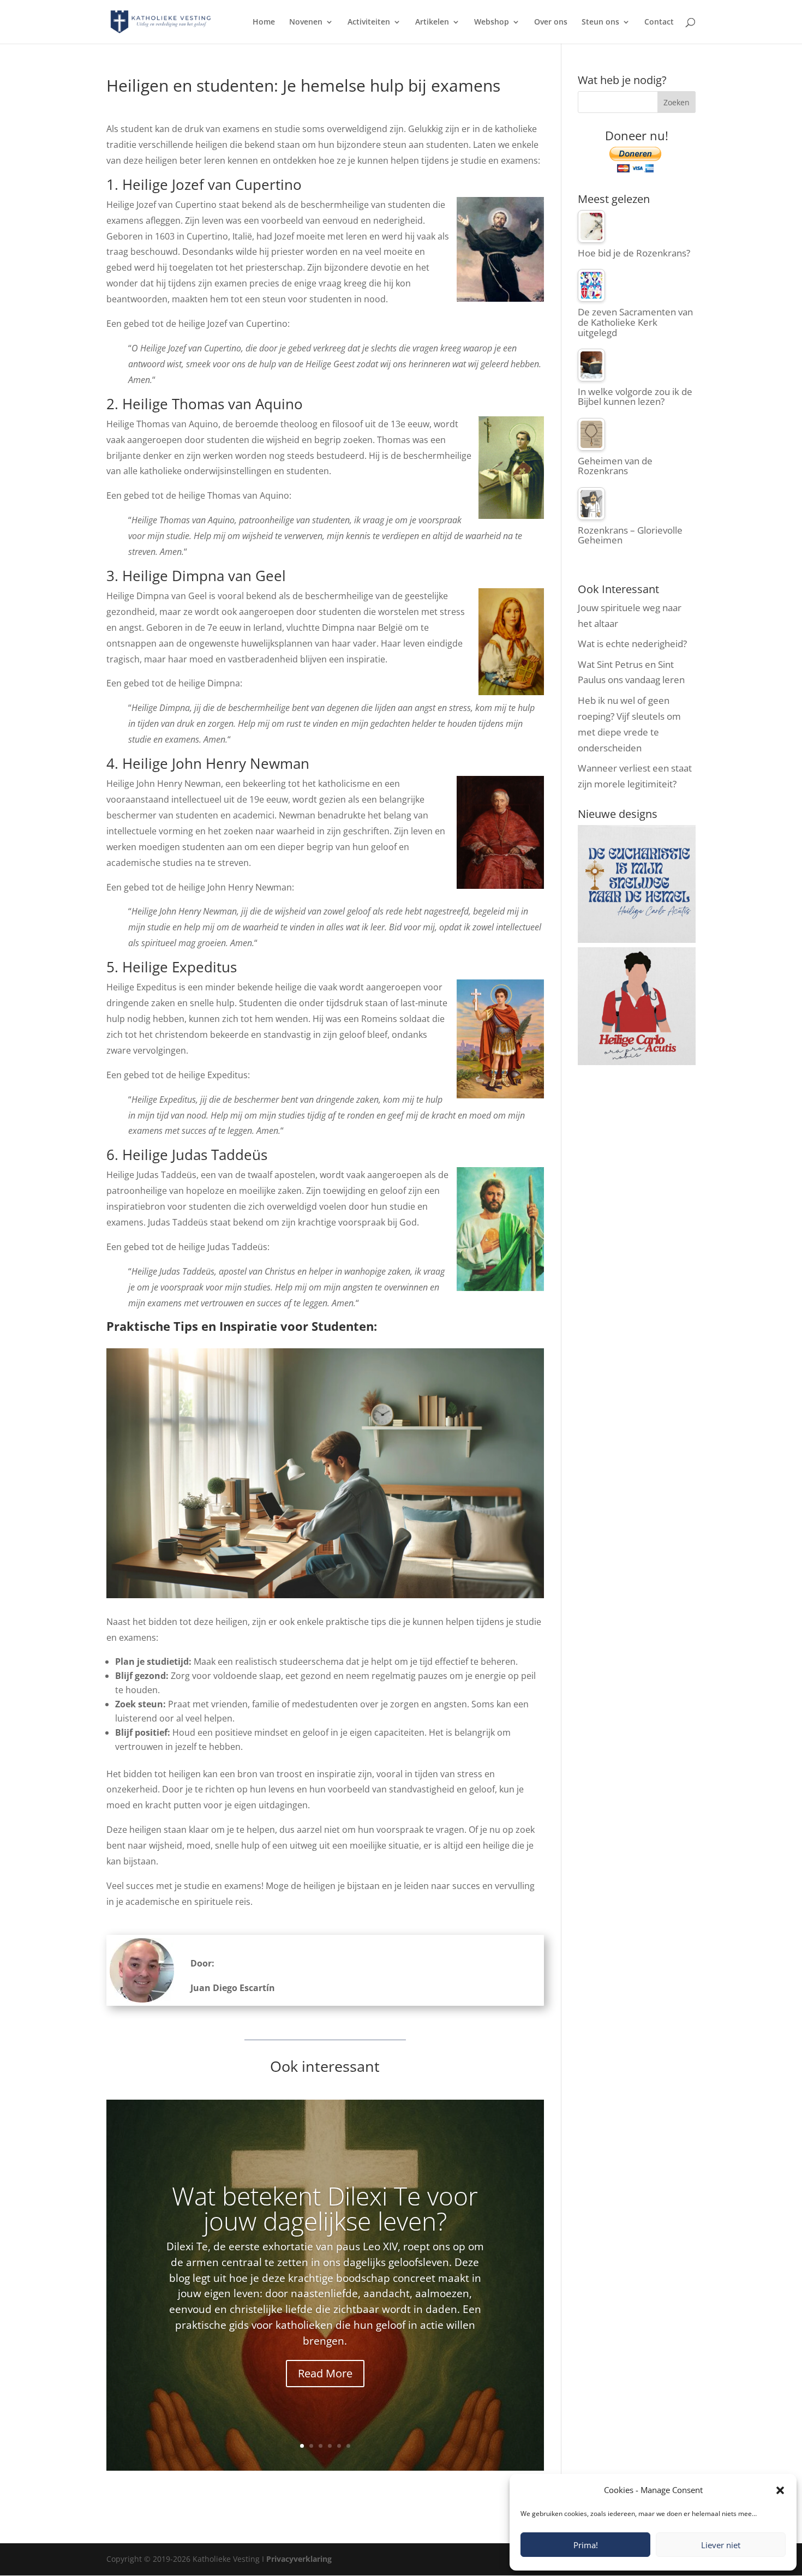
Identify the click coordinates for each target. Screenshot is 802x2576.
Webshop (492, 22)
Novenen (306, 22)
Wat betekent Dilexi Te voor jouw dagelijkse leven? (325, 2208)
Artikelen (432, 22)
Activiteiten (369, 22)
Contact (659, 22)
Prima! (586, 2545)
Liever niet (721, 2545)
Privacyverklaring (299, 2559)
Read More (325, 2373)
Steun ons (600, 22)
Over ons (551, 22)
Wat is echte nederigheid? (632, 644)
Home (264, 22)
